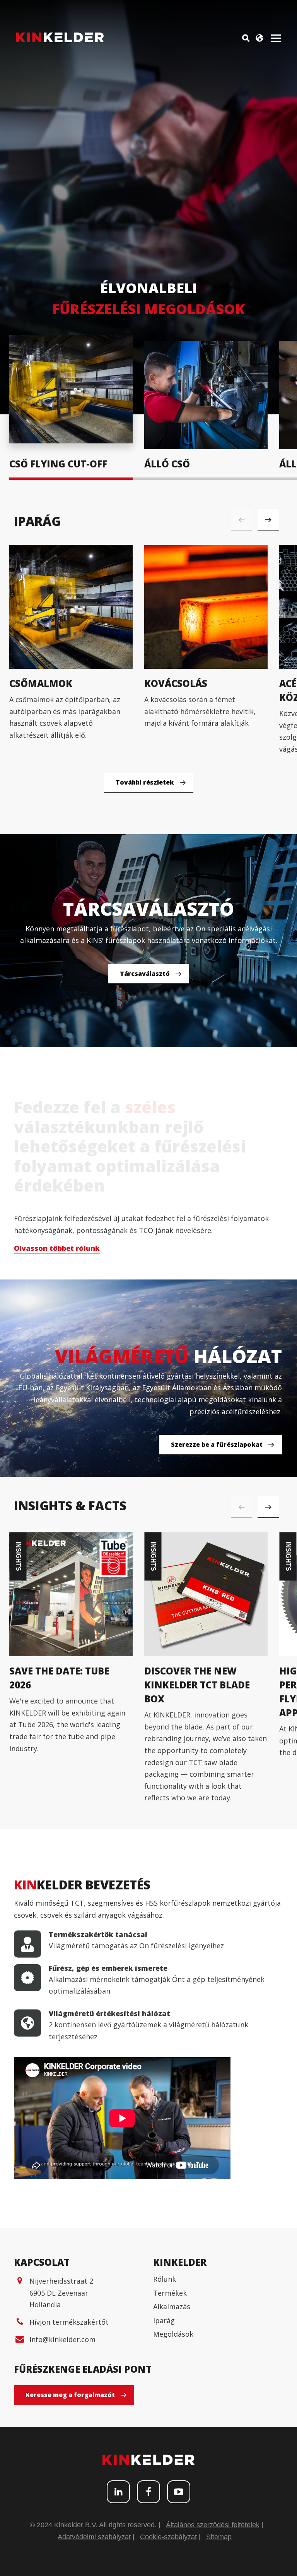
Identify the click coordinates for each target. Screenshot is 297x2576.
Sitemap (219, 2537)
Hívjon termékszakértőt (69, 2322)
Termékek (170, 2293)
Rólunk (165, 2279)
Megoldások (173, 2334)
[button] (268, 520)
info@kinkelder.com (62, 2339)
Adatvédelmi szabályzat (94, 2537)
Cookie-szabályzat (168, 2537)
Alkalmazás (172, 2306)
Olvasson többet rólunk (57, 1248)
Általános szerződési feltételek (213, 2525)
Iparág (164, 2320)
